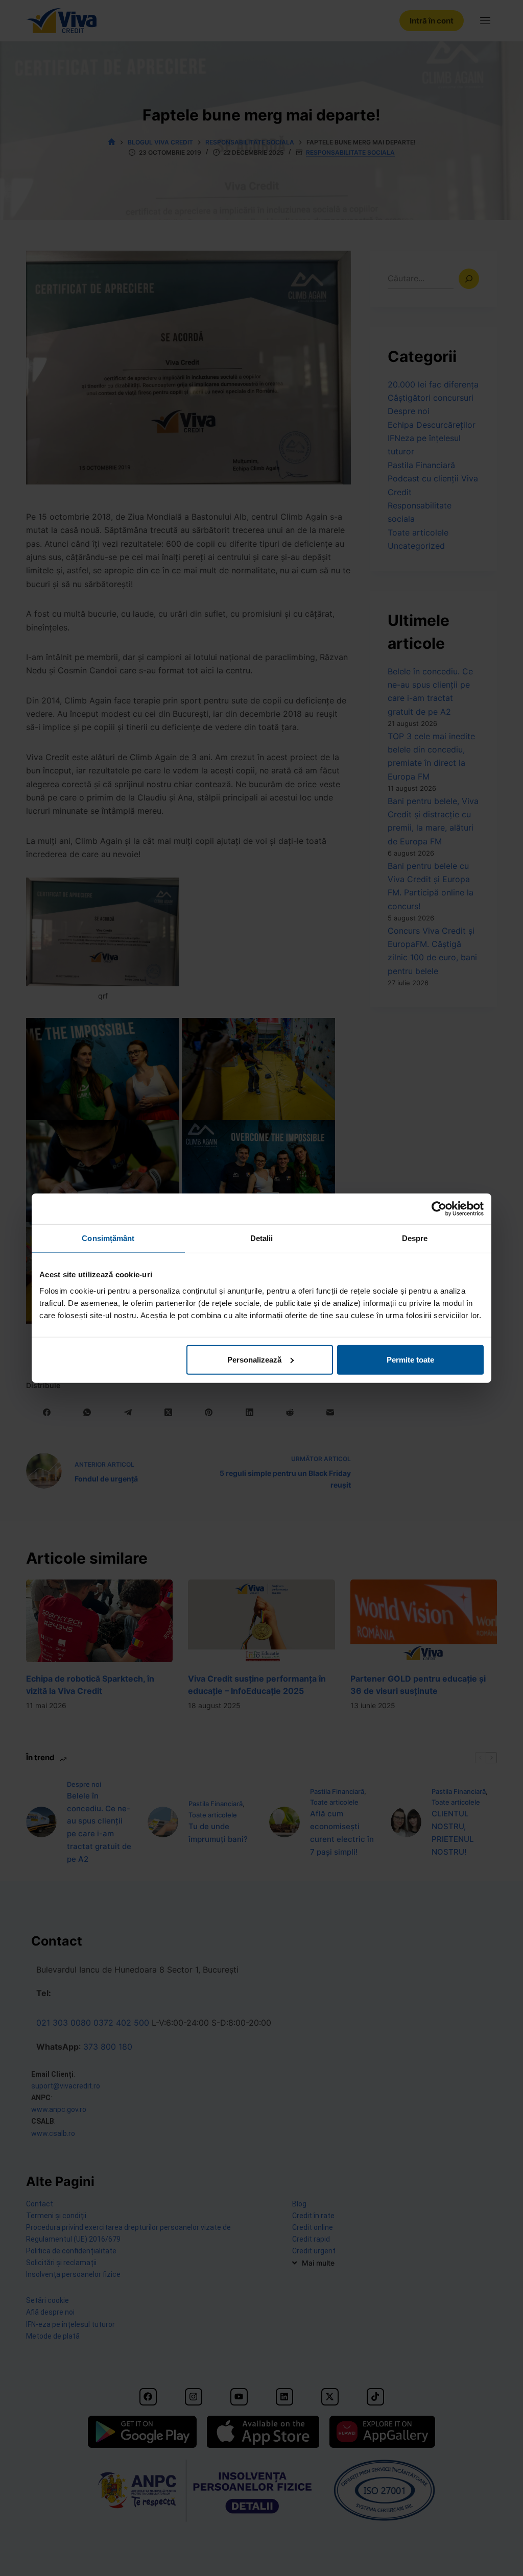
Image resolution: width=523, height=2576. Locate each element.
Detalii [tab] (262, 1238)
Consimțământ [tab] (108, 1238)
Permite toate (410, 1359)
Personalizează (254, 1359)
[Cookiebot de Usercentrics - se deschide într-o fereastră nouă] (439, 1209)
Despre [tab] (415, 1238)
